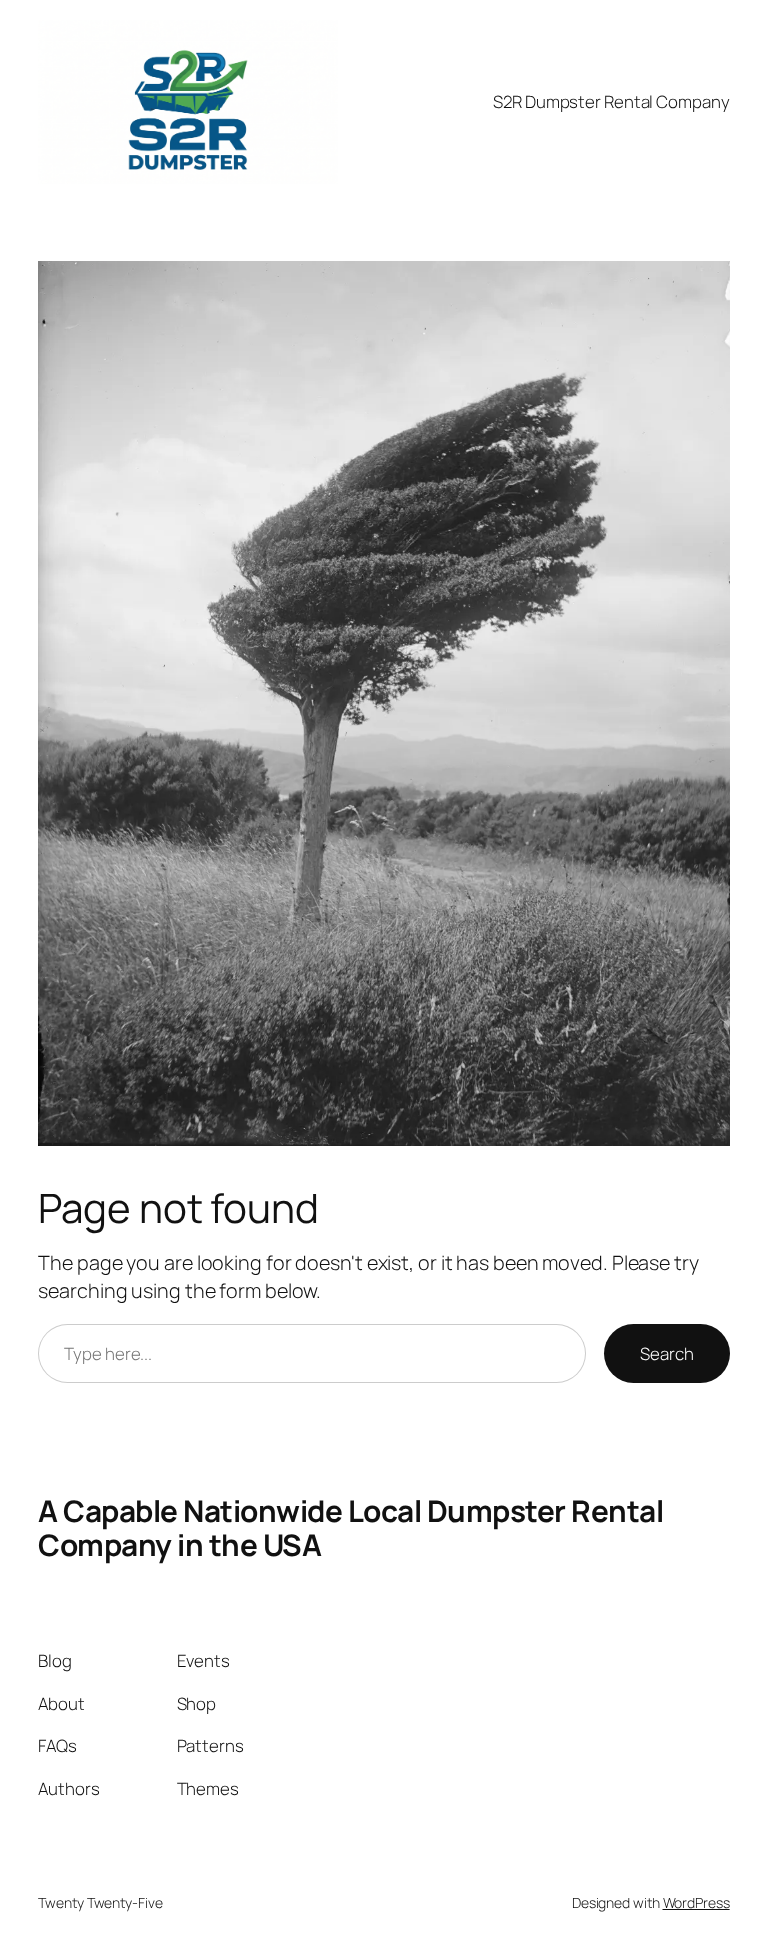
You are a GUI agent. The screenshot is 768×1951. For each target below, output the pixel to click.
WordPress (696, 1902)
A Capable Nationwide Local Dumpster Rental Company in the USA (350, 1527)
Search (666, 1353)
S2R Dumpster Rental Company (611, 101)
